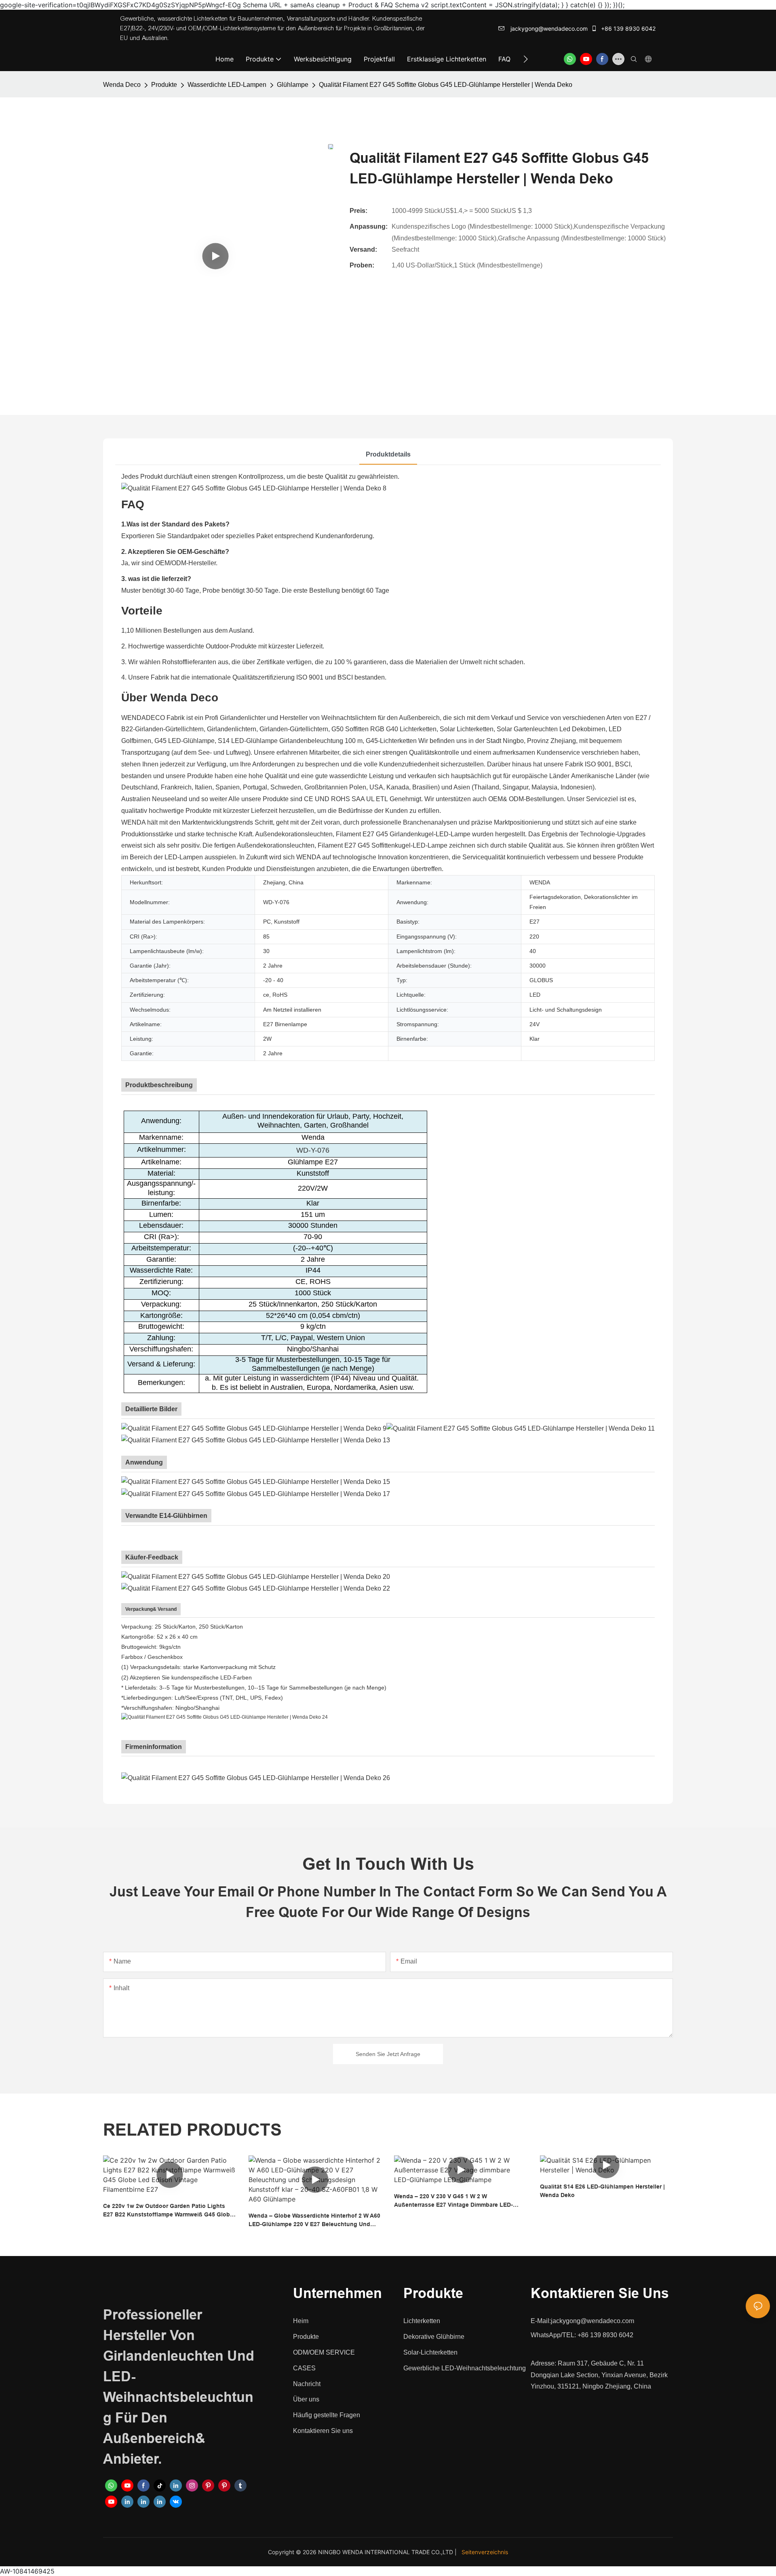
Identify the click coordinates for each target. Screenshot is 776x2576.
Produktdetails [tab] (388, 454)
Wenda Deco (122, 85)
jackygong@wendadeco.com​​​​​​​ (548, 28)
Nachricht (307, 2384)
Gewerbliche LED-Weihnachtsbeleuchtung (465, 2368)
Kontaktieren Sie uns (323, 2431)
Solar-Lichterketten (430, 2352)
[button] (526, 59)
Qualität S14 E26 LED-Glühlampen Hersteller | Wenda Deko (602, 2191)
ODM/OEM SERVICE (324, 2352)
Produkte (164, 85)
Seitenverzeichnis (485, 2552)
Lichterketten (422, 2321)
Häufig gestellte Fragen (327, 2415)
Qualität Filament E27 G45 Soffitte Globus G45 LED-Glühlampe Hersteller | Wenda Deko (446, 85)
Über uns (306, 2399)
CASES (304, 2368)
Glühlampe (293, 85)
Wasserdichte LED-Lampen (227, 85)
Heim (301, 2321)
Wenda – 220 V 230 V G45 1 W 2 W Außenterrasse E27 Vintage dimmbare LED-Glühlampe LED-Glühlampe (453, 2201)
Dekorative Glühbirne (434, 2337)
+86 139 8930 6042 (627, 28)
